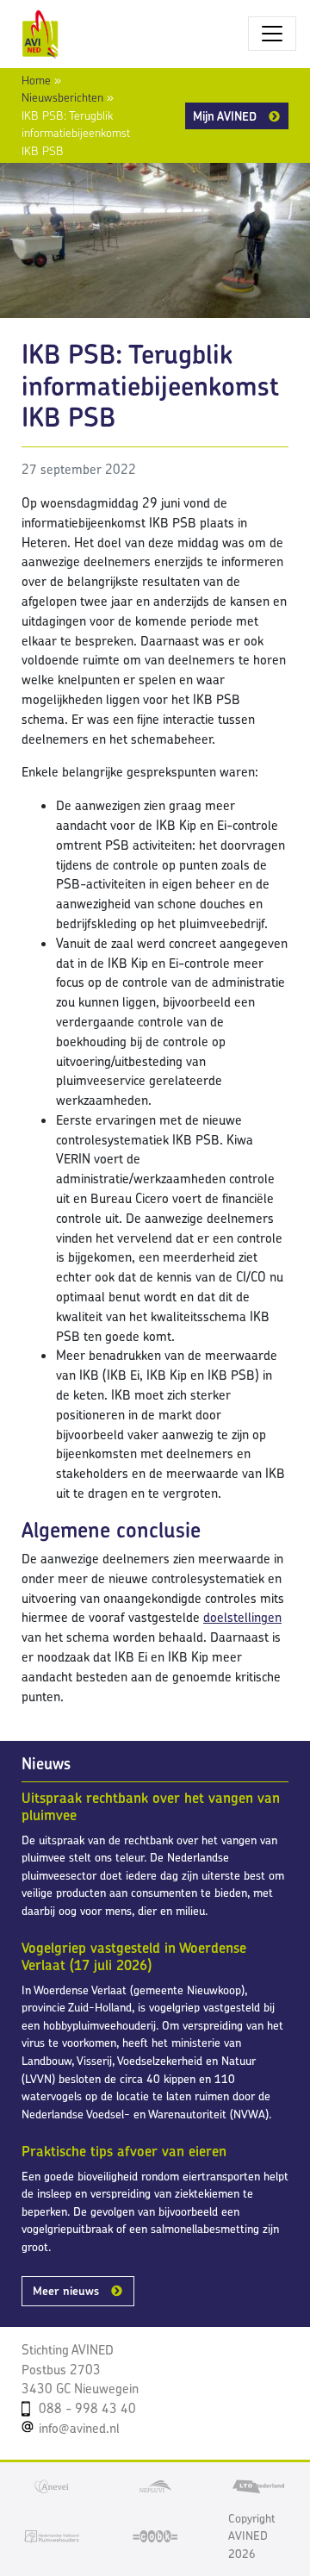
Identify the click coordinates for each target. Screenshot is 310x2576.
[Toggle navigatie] (272, 34)
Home (36, 80)
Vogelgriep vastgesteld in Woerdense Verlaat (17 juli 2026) (134, 1956)
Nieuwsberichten (62, 97)
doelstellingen (242, 1617)
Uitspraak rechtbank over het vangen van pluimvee (151, 1806)
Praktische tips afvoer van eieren (124, 2151)
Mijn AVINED (225, 116)
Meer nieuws (66, 2291)
